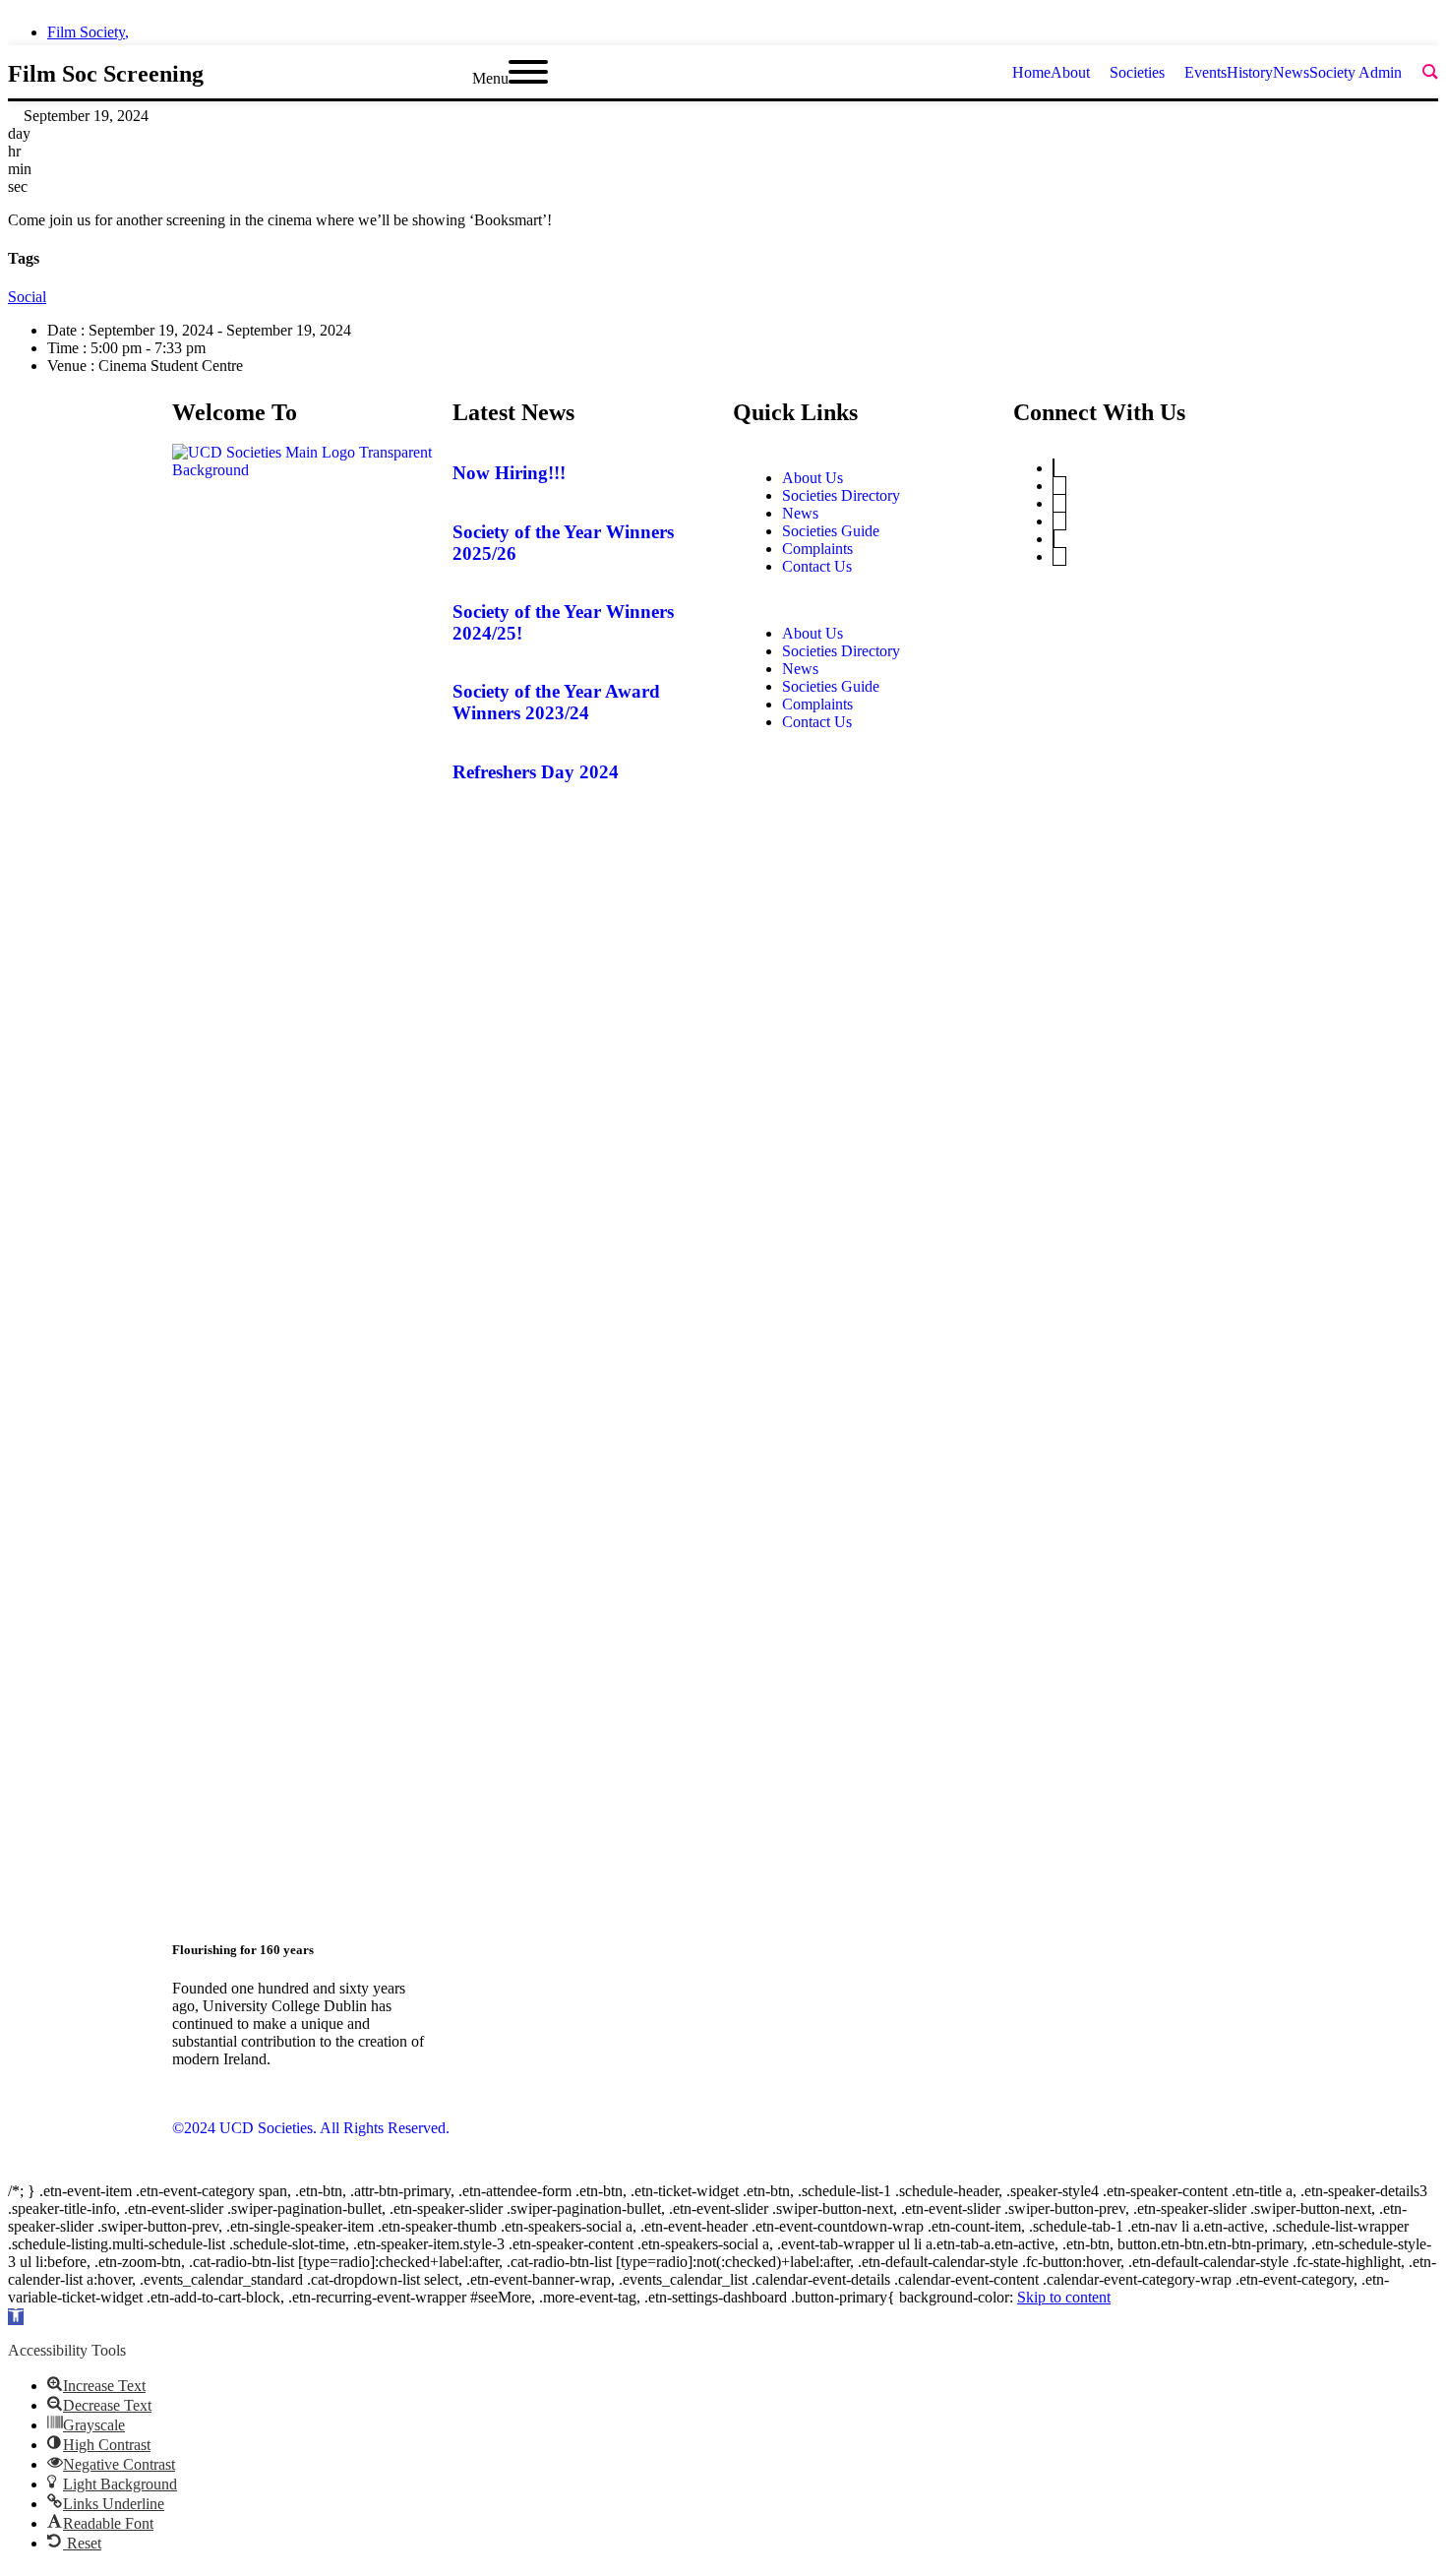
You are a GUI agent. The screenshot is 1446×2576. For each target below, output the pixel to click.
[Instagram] (1059, 521)
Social (27, 297)
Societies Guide (831, 531)
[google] (1397, 27)
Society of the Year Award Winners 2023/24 (556, 702)
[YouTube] (1059, 486)
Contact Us (817, 566)
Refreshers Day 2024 (536, 772)
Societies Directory (841, 495)
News (800, 513)
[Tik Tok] (1059, 556)
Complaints (817, 549)
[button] (863, 600)
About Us (813, 478)
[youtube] (1432, 27)
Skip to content (1064, 2297)
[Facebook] (1054, 539)
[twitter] (1326, 27)
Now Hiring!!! (509, 473)
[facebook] (1361, 27)
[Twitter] (1054, 468)
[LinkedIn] (1059, 503)
